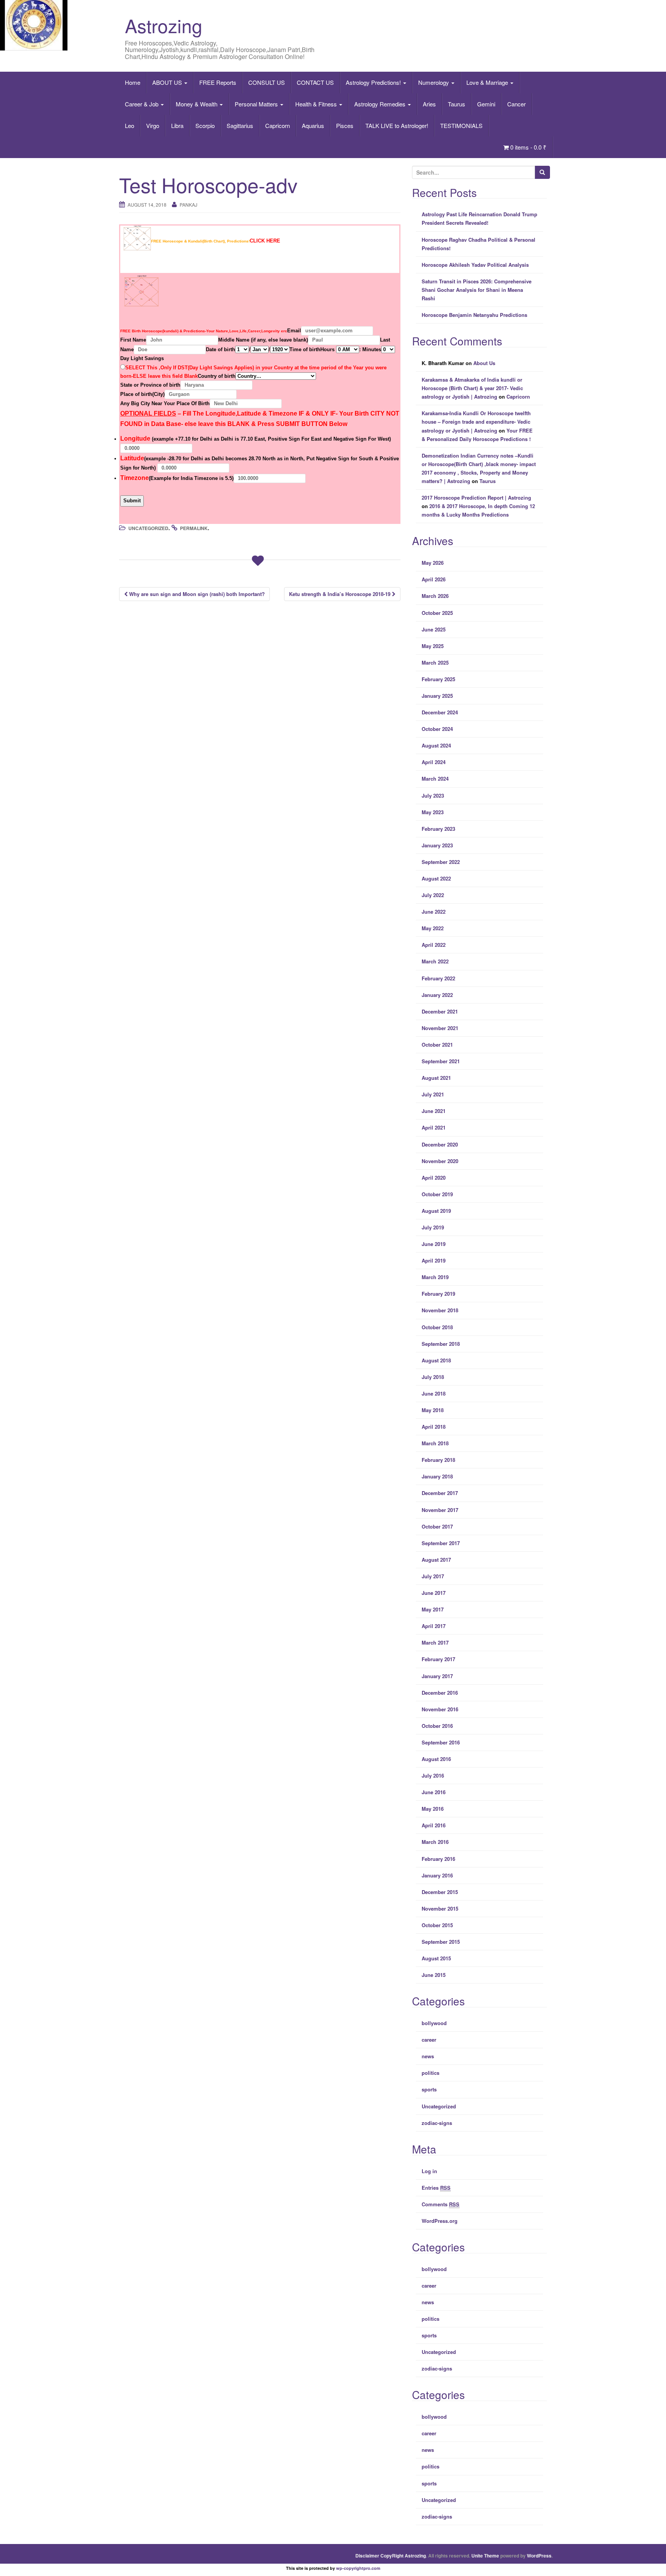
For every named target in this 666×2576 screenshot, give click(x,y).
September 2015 (441, 1942)
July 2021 (433, 1094)
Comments (441, 2204)
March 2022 (435, 961)
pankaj (188, 205)
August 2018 (436, 1360)
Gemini (486, 104)
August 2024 (436, 745)
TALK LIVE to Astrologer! (397, 125)
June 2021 (434, 1111)
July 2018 (433, 1377)
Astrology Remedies (381, 104)
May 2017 (433, 1609)
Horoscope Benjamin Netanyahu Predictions (474, 315)
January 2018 (437, 1476)
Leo (129, 125)
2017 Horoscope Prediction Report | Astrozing (476, 498)
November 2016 (440, 1709)
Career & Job (142, 104)
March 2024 (435, 779)
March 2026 (435, 596)
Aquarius (313, 125)
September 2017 (441, 1543)
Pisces (345, 125)
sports (429, 2089)
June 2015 (434, 1975)
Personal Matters (257, 104)
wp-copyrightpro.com (358, 2568)
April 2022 (434, 945)
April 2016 (434, 1825)
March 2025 (435, 663)
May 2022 (433, 928)
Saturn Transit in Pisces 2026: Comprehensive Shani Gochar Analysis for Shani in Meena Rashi (477, 290)
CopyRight (392, 2556)
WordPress (539, 2556)
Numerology (434, 82)
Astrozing (164, 25)
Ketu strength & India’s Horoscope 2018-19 (341, 594)
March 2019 (435, 1277)
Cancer (516, 104)
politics (431, 2073)
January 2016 (437, 1875)
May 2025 (433, 646)
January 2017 (437, 1676)
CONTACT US (315, 82)
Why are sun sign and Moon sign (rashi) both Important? (196, 594)
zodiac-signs (437, 2123)
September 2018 (441, 1344)
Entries (436, 2188)
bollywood (434, 2023)
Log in (429, 2171)
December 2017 (440, 1493)
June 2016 (434, 1792)
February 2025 (438, 679)
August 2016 (436, 1759)
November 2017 (440, 1510)
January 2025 (437, 696)
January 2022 (437, 995)
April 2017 (434, 1626)
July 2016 (433, 1775)
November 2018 (440, 1310)
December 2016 (440, 1693)
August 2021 (436, 1078)
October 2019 (437, 1194)
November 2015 (440, 1908)
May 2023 (433, 812)
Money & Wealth (197, 104)
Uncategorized (148, 528)
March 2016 (435, 1842)
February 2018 (438, 1460)
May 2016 (433, 1809)
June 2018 (434, 1393)
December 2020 (440, 1144)
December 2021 (440, 1011)
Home (133, 82)
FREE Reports (218, 82)
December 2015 (440, 1892)
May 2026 (433, 563)
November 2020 (440, 1161)
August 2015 (436, 1958)
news (428, 2056)
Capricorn (277, 125)
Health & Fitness (317, 104)
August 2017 (436, 1560)
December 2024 (440, 712)
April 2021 (434, 1127)
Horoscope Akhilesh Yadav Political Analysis (475, 265)
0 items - (528, 147)
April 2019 (434, 1260)
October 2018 (437, 1327)
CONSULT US (267, 82)
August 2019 (436, 1211)
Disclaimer (367, 2556)
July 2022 (433, 895)
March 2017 (435, 1642)
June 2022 (434, 912)
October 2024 (437, 729)
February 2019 (438, 1294)
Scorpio (205, 125)
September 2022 (441, 862)
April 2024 (434, 762)
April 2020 (434, 1178)
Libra (177, 125)
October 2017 (437, 1526)
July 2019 (433, 1227)
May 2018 (433, 1410)
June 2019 (434, 1244)
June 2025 (434, 629)
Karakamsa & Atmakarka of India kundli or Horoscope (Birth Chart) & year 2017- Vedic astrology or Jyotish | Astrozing (472, 388)
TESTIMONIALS (461, 125)
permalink (194, 528)
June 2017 (434, 1593)
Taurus (457, 104)
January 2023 (437, 845)
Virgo (153, 125)
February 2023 (438, 829)
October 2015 (437, 1925)
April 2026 (434, 579)
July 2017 (433, 1576)
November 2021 (440, 1028)
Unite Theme (485, 2556)
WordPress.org (440, 2221)
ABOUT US (168, 82)
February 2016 (438, 1859)
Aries (429, 104)
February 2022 (438, 978)
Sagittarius (240, 125)
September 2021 (441, 1061)
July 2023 (433, 796)
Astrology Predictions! (374, 82)
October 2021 (437, 1045)
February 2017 (438, 1659)
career (429, 2040)
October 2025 (437, 613)
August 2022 (436, 878)
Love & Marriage (488, 82)
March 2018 (435, 1443)
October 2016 (437, 1726)
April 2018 (434, 1427)
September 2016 (441, 1742)
